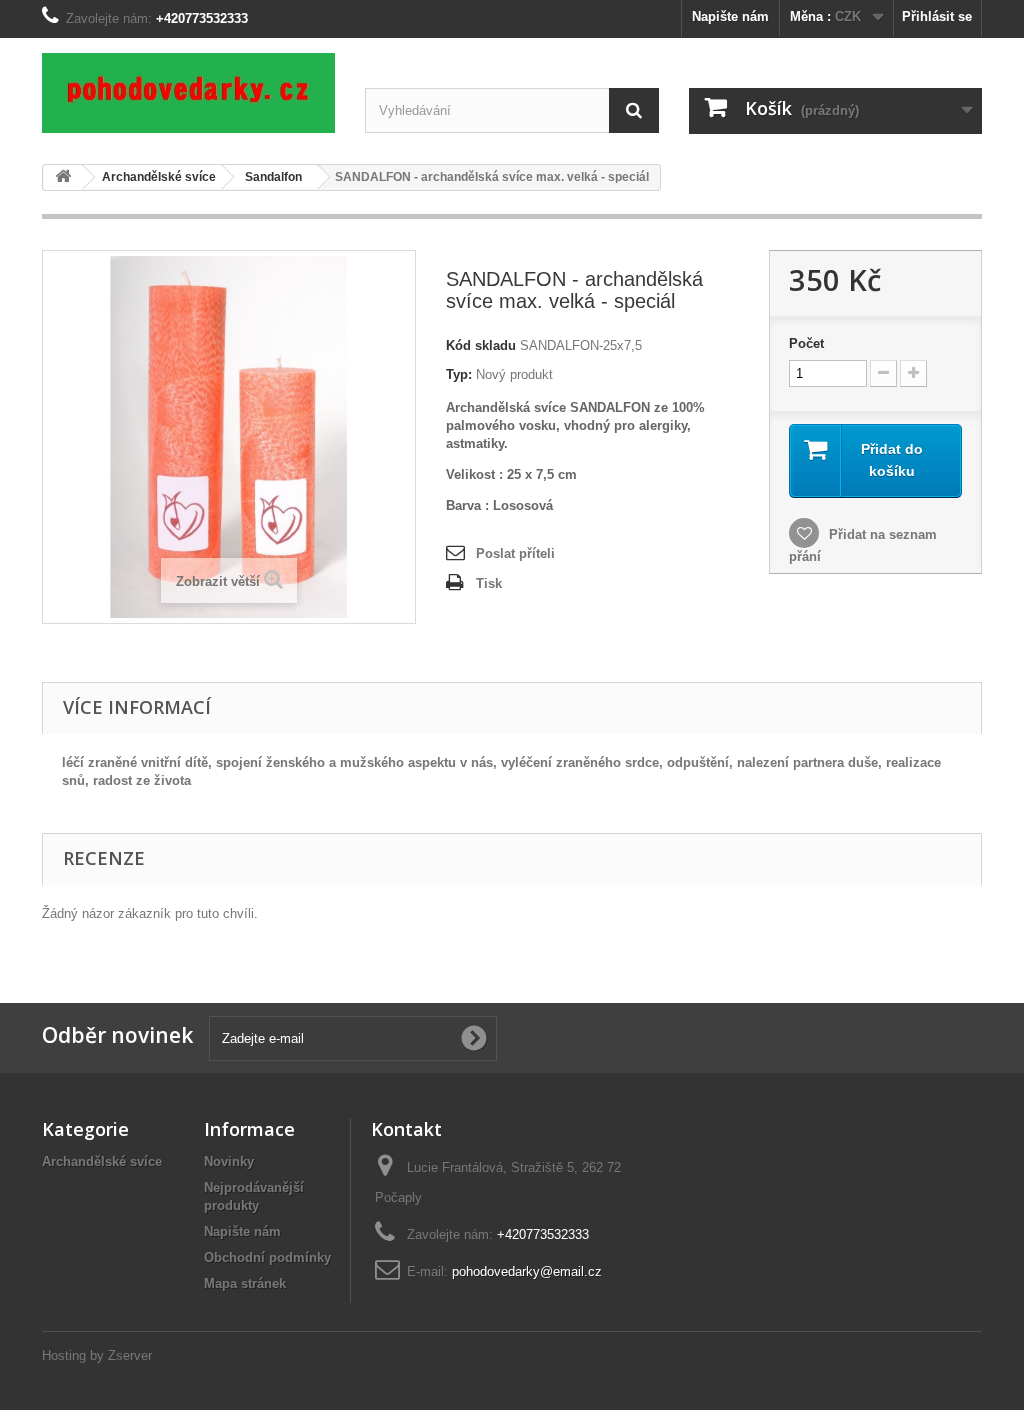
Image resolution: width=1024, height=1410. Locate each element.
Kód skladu (481, 345)
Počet (806, 343)
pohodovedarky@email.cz (527, 1271)
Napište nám (730, 16)
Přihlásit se (937, 16)
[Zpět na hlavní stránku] (63, 177)
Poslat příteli (515, 553)
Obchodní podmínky (267, 1257)
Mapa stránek (245, 1283)
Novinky (229, 1161)
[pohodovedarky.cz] (188, 93)
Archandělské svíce (102, 1161)
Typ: (459, 374)
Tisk (489, 583)
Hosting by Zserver (97, 1355)
